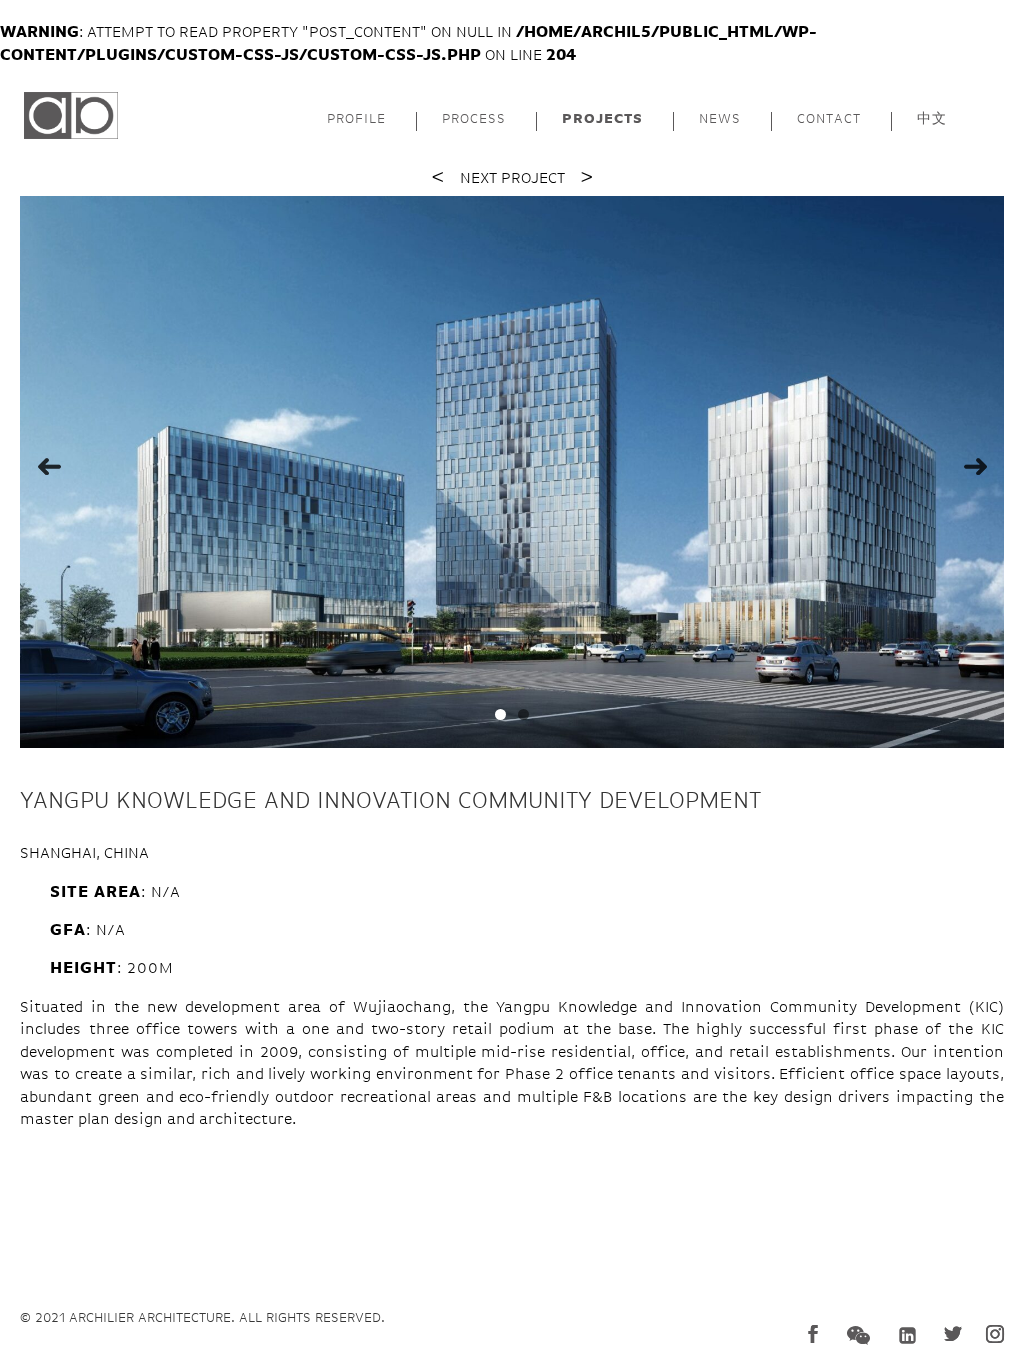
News (720, 119)
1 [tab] (500, 714)
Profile (356, 119)
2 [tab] (523, 714)
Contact (829, 119)
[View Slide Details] (511, 472)
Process (474, 119)
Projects (602, 119)
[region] (511, 473)
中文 (932, 119)
